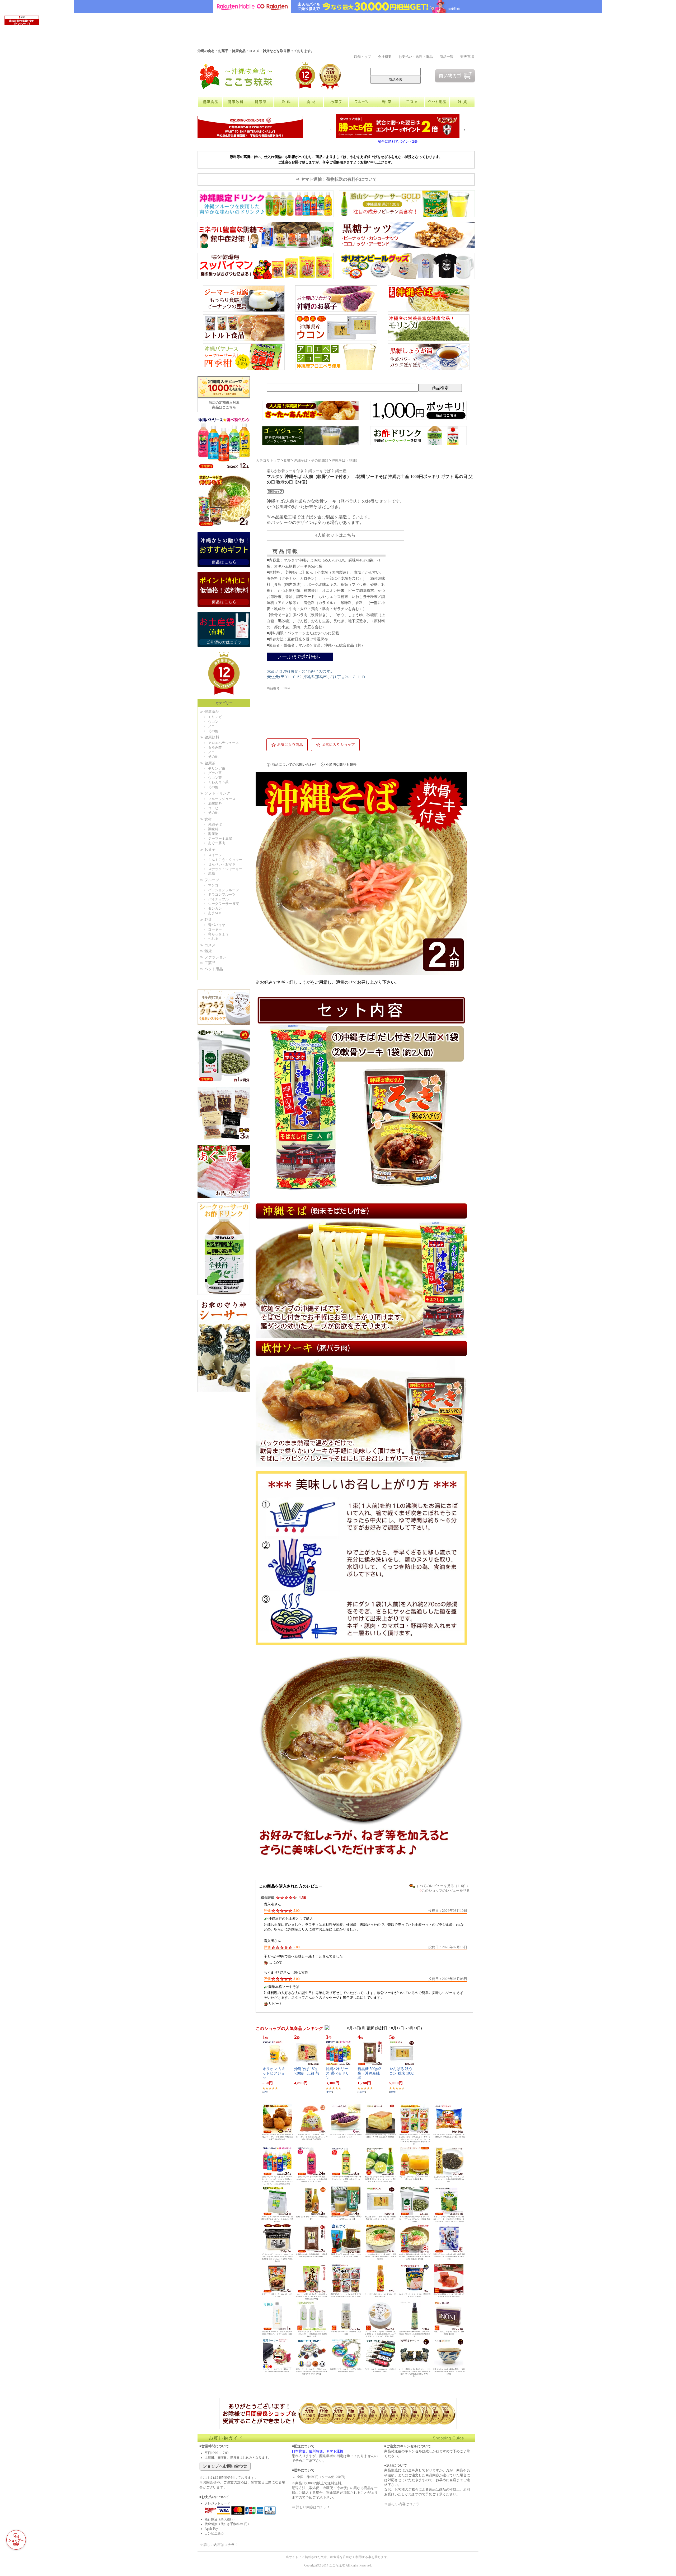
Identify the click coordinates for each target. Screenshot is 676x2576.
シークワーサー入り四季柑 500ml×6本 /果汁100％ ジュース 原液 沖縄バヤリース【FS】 (346, 2179)
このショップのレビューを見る (446, 1891)
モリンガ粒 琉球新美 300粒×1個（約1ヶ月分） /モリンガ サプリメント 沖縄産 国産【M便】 (415, 2219)
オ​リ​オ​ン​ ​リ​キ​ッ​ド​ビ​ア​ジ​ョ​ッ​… (274, 2073)
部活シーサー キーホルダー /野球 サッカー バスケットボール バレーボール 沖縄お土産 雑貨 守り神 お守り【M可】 (312, 2372)
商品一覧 (447, 57)
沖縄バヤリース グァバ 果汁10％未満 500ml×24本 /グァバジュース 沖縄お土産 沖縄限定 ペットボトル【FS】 (312, 2179)
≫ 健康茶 (208, 763)
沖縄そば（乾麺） (345, 461)
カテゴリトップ (268, 461)
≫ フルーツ (209, 880)
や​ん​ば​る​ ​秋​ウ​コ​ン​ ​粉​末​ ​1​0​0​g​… (401, 2073)
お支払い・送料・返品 (416, 57)
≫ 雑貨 (206, 951)
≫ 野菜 (206, 920)
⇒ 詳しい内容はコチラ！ (219, 2545)
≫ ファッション (213, 957)
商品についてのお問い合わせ (294, 764)
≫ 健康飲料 (209, 737)
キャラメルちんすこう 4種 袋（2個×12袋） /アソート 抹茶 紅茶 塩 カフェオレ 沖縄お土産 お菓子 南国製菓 (312, 2137)
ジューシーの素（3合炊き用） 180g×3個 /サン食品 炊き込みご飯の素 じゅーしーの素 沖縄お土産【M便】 (312, 2296)
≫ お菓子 (208, 850)
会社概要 (385, 57)
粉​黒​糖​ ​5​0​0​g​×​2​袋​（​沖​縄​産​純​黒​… (369, 2073)
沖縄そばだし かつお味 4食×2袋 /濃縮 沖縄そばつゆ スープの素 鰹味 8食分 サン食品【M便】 (449, 2257)
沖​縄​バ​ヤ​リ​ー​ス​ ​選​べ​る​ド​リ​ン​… (337, 2073)
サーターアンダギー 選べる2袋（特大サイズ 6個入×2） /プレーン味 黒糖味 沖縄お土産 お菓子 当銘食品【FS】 (277, 2137)
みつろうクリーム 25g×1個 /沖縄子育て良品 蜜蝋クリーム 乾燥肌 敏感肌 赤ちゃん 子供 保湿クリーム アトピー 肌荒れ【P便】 (380, 2334)
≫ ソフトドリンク (215, 793)
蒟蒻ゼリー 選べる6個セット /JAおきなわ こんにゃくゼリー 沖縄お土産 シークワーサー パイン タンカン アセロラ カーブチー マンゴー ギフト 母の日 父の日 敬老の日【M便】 (415, 2139)
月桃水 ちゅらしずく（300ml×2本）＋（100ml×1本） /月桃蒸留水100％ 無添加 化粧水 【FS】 (312, 2334)
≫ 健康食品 (209, 712)
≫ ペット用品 (211, 969)
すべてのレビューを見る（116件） (443, 1886)
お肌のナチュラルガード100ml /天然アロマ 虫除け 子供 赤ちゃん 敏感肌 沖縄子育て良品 (415, 2334)
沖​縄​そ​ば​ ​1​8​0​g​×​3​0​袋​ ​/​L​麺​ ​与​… (307, 2073)
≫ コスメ (208, 945)
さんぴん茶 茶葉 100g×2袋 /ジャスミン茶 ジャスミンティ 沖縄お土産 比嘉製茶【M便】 (449, 2179)
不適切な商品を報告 (341, 764)
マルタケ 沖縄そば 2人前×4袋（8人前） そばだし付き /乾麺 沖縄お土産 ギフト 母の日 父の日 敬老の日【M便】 (415, 2257)
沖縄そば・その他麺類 (311, 461)
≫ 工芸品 (208, 963)
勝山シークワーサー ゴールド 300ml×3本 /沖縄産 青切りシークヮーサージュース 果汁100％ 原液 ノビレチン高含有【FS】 (380, 2179)
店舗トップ (362, 57)
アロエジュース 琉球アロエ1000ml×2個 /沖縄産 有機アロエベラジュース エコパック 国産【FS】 (277, 2219)
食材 (287, 461)
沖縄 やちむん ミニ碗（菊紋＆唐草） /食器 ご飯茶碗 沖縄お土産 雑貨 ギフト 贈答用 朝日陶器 (449, 2372)
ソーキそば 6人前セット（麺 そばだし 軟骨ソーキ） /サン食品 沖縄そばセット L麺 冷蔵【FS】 (380, 2257)
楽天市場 (467, 57)
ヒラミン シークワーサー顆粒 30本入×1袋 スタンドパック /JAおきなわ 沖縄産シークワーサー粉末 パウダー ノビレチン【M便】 (449, 2219)
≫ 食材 (206, 819)
